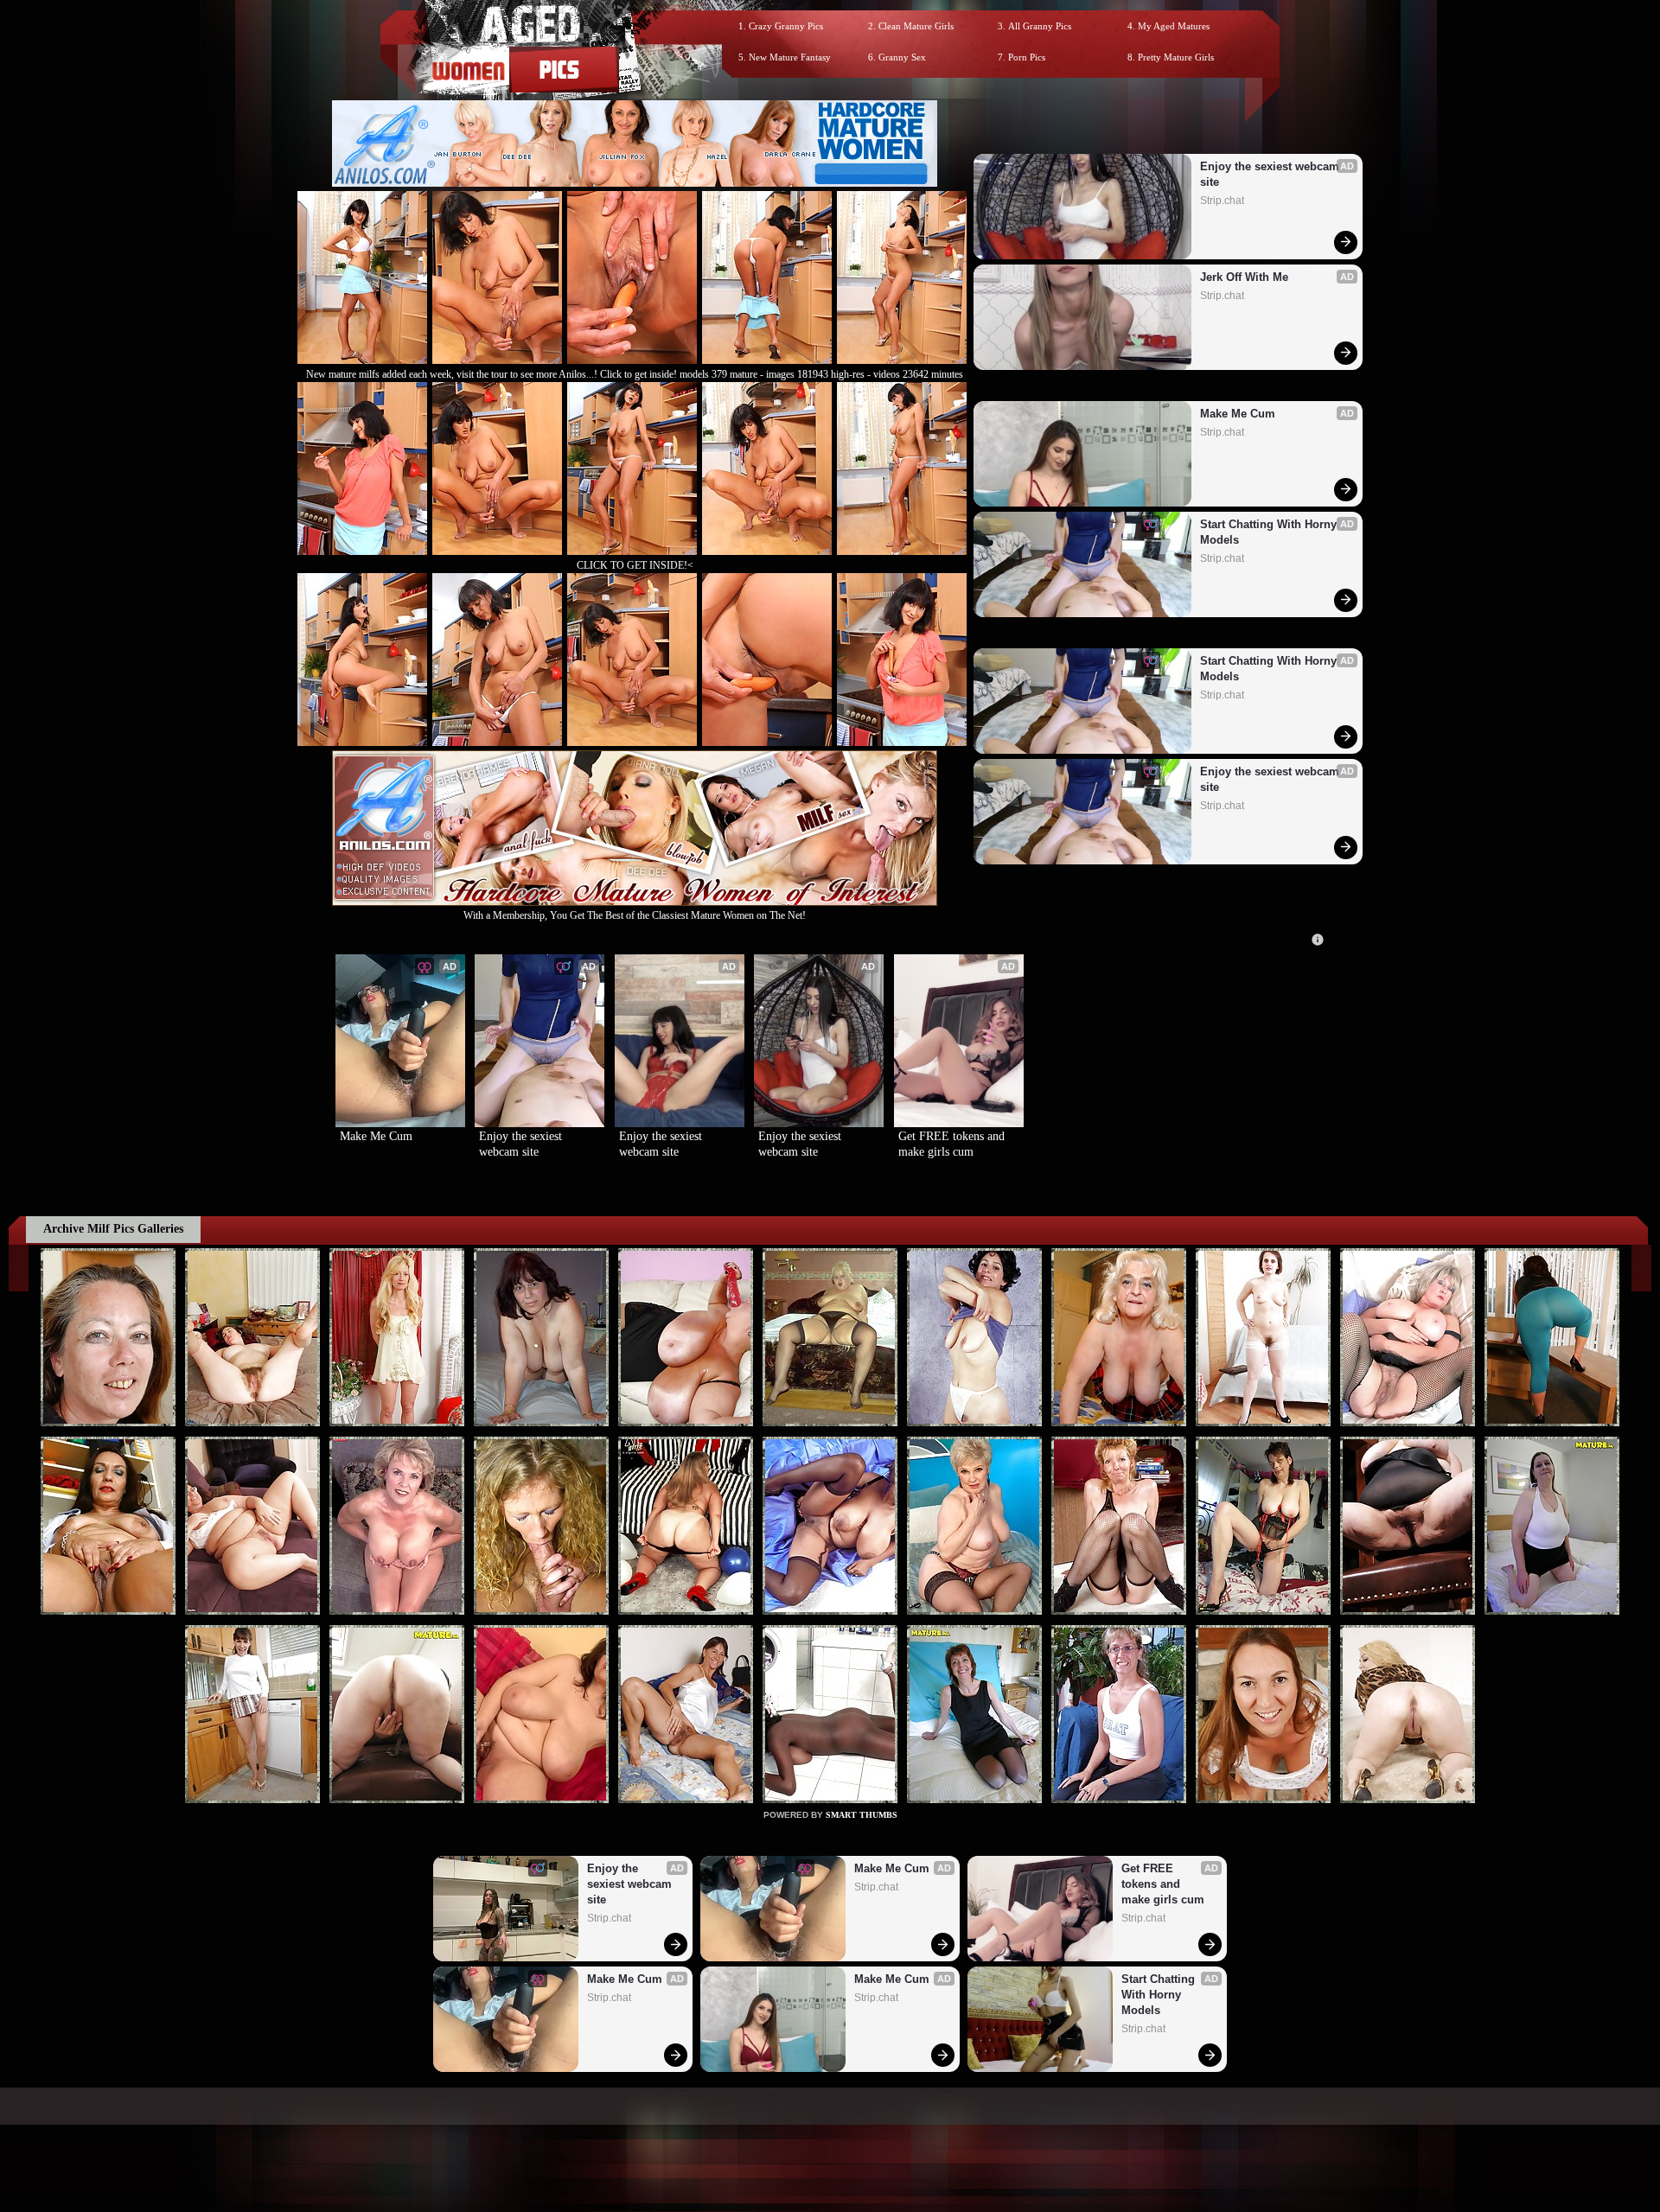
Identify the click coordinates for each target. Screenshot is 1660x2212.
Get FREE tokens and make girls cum (953, 1144)
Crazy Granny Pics (786, 26)
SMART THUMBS (862, 1815)
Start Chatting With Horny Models (1270, 532)
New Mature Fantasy (790, 57)
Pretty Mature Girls (1176, 57)
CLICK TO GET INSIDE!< (635, 565)
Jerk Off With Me (1244, 277)
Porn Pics (1027, 57)
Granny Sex (902, 57)
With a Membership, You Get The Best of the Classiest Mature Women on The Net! (635, 915)
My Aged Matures (1174, 26)
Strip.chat (1222, 201)
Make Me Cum (1238, 414)
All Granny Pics (1040, 26)
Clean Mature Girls (916, 26)
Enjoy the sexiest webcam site (1271, 174)
